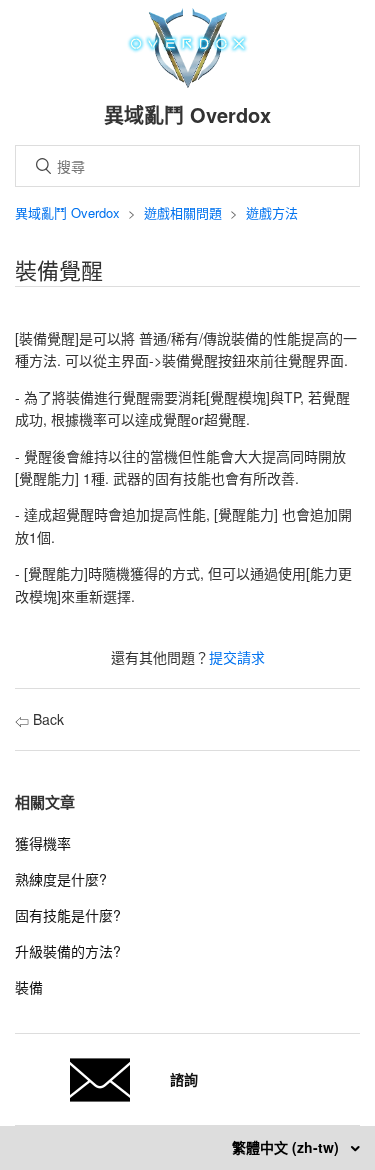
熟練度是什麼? (61, 879)
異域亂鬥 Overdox (67, 212)
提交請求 (237, 657)
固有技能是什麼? (68, 915)
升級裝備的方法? (68, 951)
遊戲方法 (272, 212)
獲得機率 (43, 843)
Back (46, 719)
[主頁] (187, 82)
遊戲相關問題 (183, 212)
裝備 (29, 987)
